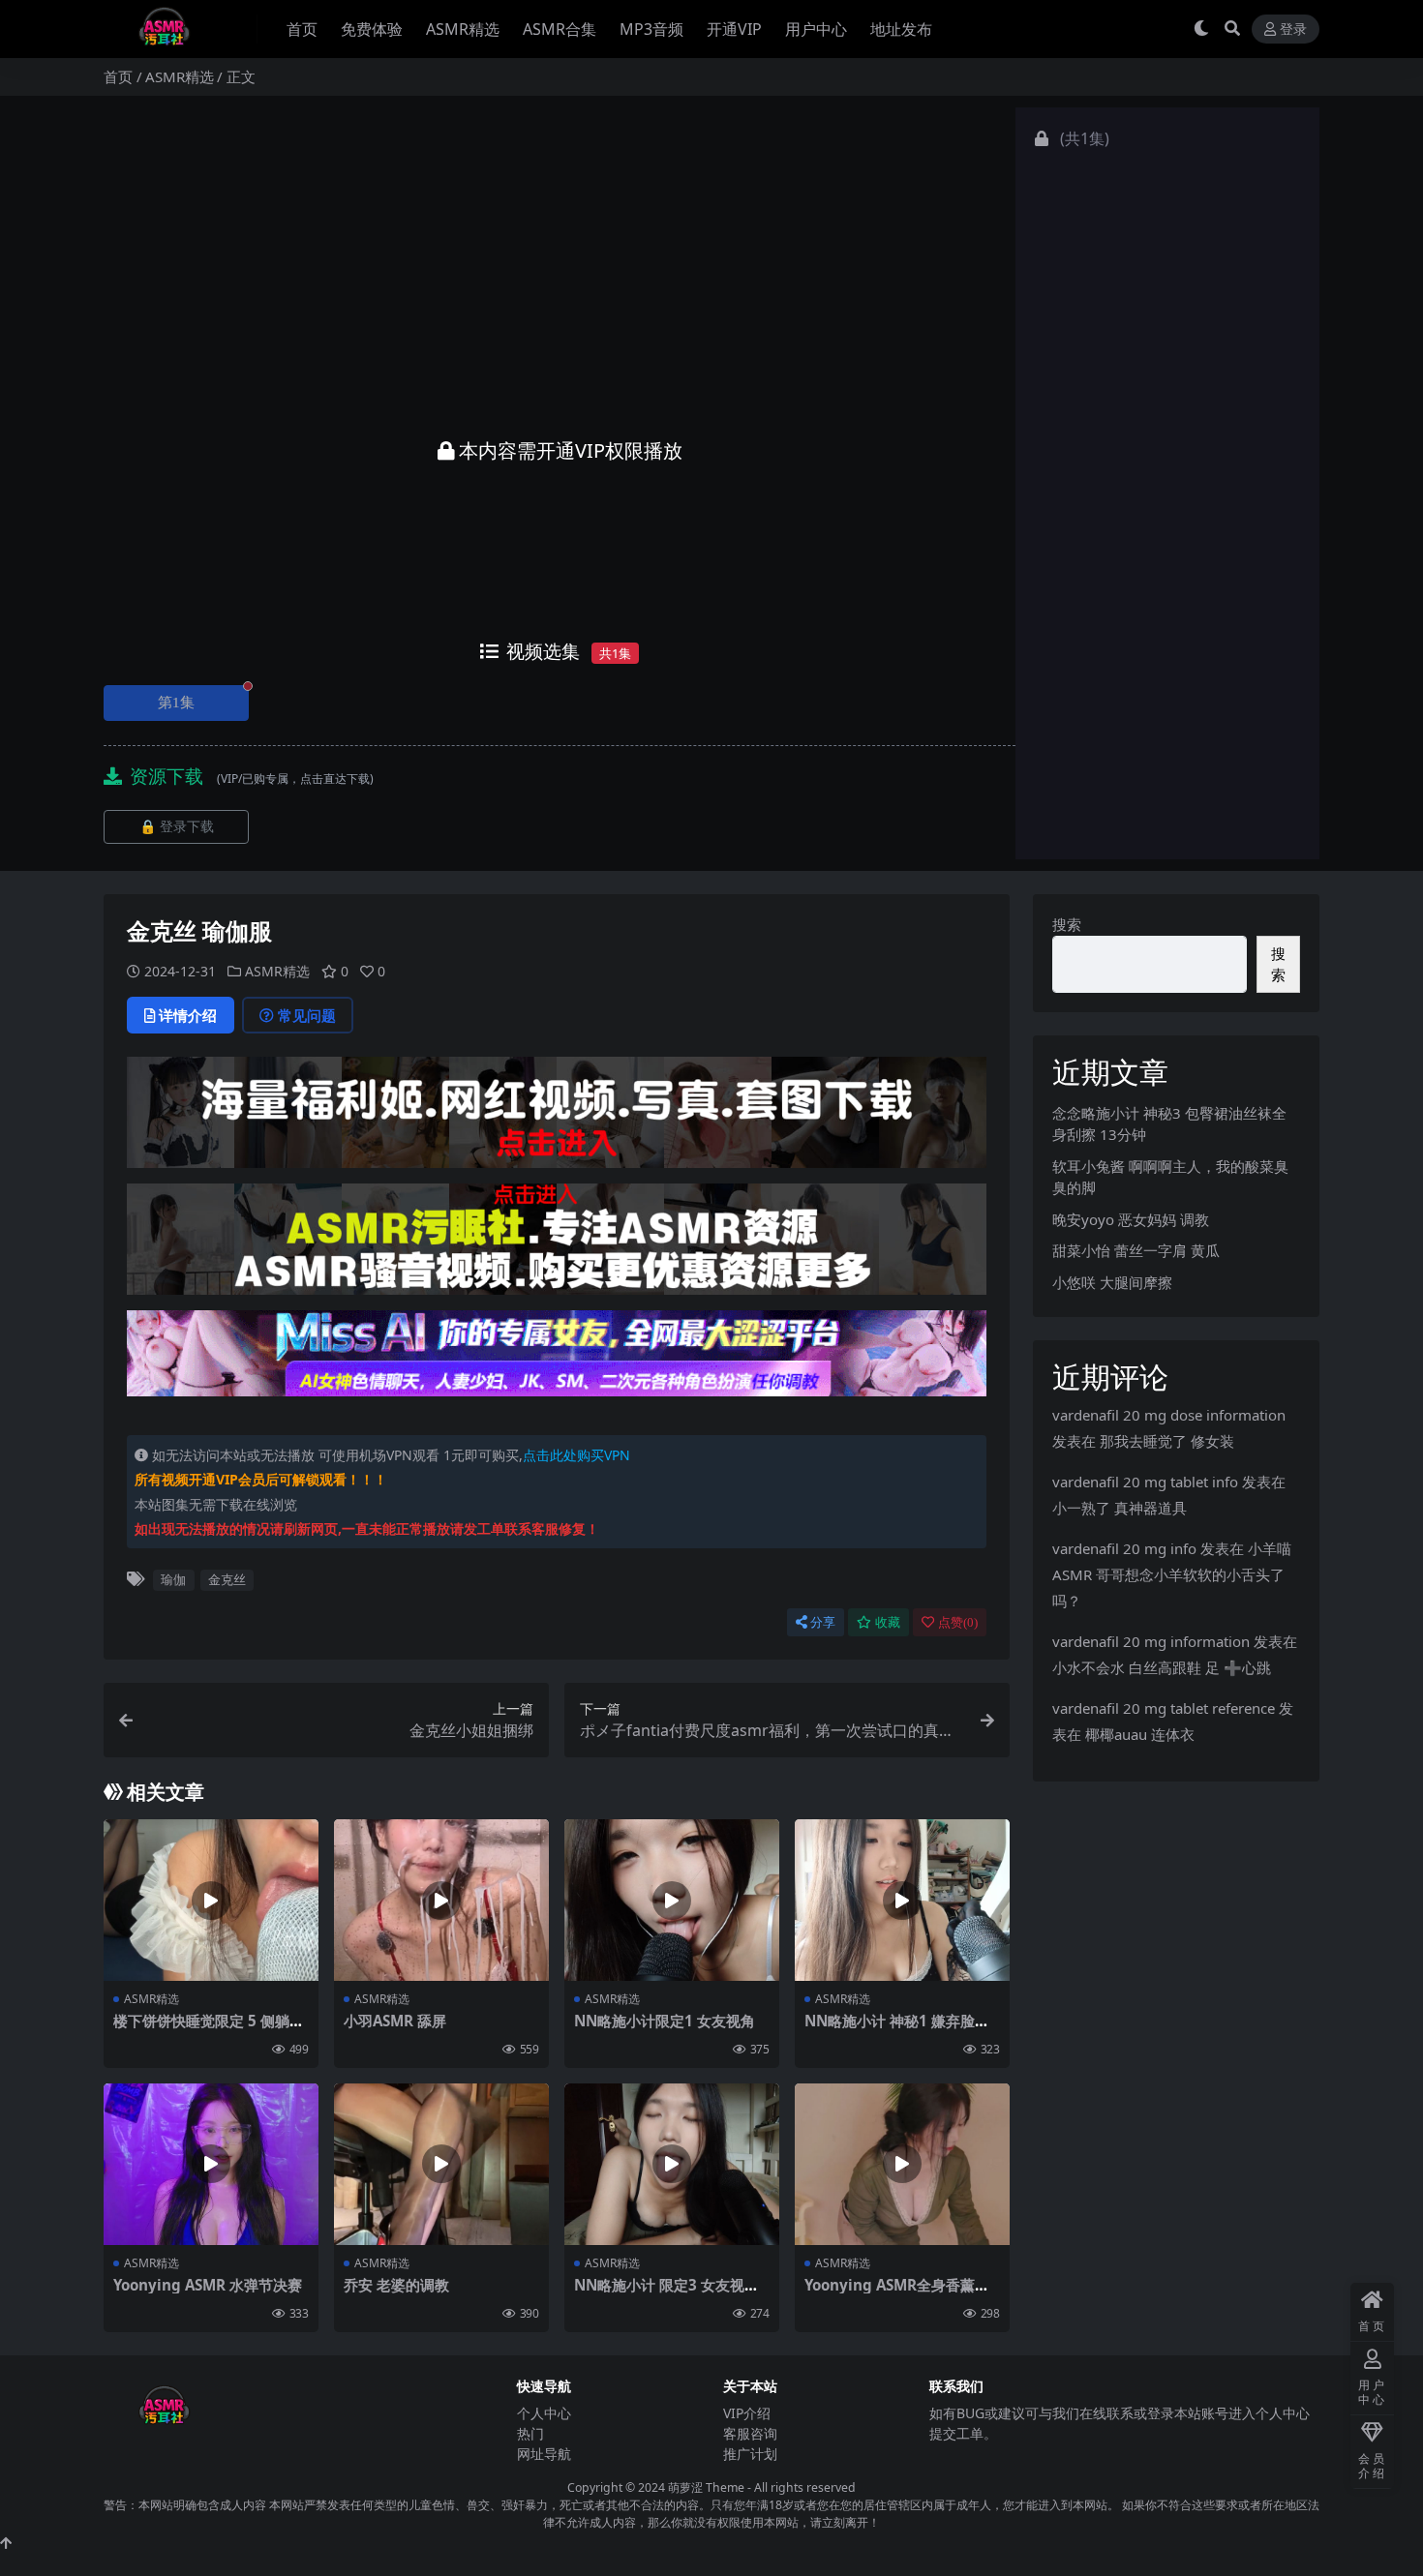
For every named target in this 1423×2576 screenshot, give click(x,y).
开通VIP (734, 29)
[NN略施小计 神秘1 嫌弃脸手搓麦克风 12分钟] (902, 1900)
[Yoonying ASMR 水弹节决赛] (211, 2164)
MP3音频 (651, 29)
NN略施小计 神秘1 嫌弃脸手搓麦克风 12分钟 (897, 2029)
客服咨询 (750, 2433)
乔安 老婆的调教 (396, 2285)
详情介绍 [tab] (188, 1015)
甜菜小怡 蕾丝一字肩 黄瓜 (1136, 1250)
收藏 (888, 1622)
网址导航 (544, 2454)
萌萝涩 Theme (706, 2487)
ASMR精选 (463, 29)
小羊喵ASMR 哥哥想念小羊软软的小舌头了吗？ (1172, 1574)
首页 (302, 29)
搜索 (1067, 924)
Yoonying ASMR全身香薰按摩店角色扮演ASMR (897, 2293)
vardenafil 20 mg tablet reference (1164, 1708)
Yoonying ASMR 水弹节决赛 (208, 2285)
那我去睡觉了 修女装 (1167, 1441)
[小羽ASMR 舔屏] (441, 1900)
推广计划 (750, 2454)
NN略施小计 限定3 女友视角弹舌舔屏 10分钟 (666, 2293)
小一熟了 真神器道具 (1120, 1508)
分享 (823, 1622)
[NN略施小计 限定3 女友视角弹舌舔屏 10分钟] (672, 2164)
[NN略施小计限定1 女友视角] (672, 1900)
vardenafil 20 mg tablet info (1145, 1482)
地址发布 (901, 29)
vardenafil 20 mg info (1124, 1548)
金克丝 (227, 1579)
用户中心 (816, 29)
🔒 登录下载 (177, 827)
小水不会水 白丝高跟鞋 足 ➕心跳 (1162, 1667)
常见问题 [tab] (307, 1015)
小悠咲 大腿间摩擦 (1112, 1282)
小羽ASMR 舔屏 (395, 2021)
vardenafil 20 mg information (1151, 1641)
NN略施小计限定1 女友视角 (665, 2021)
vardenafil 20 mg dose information (1169, 1415)
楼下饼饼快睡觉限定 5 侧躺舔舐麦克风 (209, 2029)
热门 (530, 2433)
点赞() (958, 1622)
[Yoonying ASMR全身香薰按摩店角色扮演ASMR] (902, 2164)
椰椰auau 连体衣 (1140, 1734)
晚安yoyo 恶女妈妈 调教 (1131, 1219)
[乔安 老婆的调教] (441, 2164)
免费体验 (372, 29)
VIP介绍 (747, 2413)
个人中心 (544, 2413)
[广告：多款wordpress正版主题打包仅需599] (557, 1119)
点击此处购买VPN (576, 1455)
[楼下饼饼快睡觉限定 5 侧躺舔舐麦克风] (211, 1900)
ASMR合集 (560, 29)
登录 (1293, 30)
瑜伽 (173, 1579)
